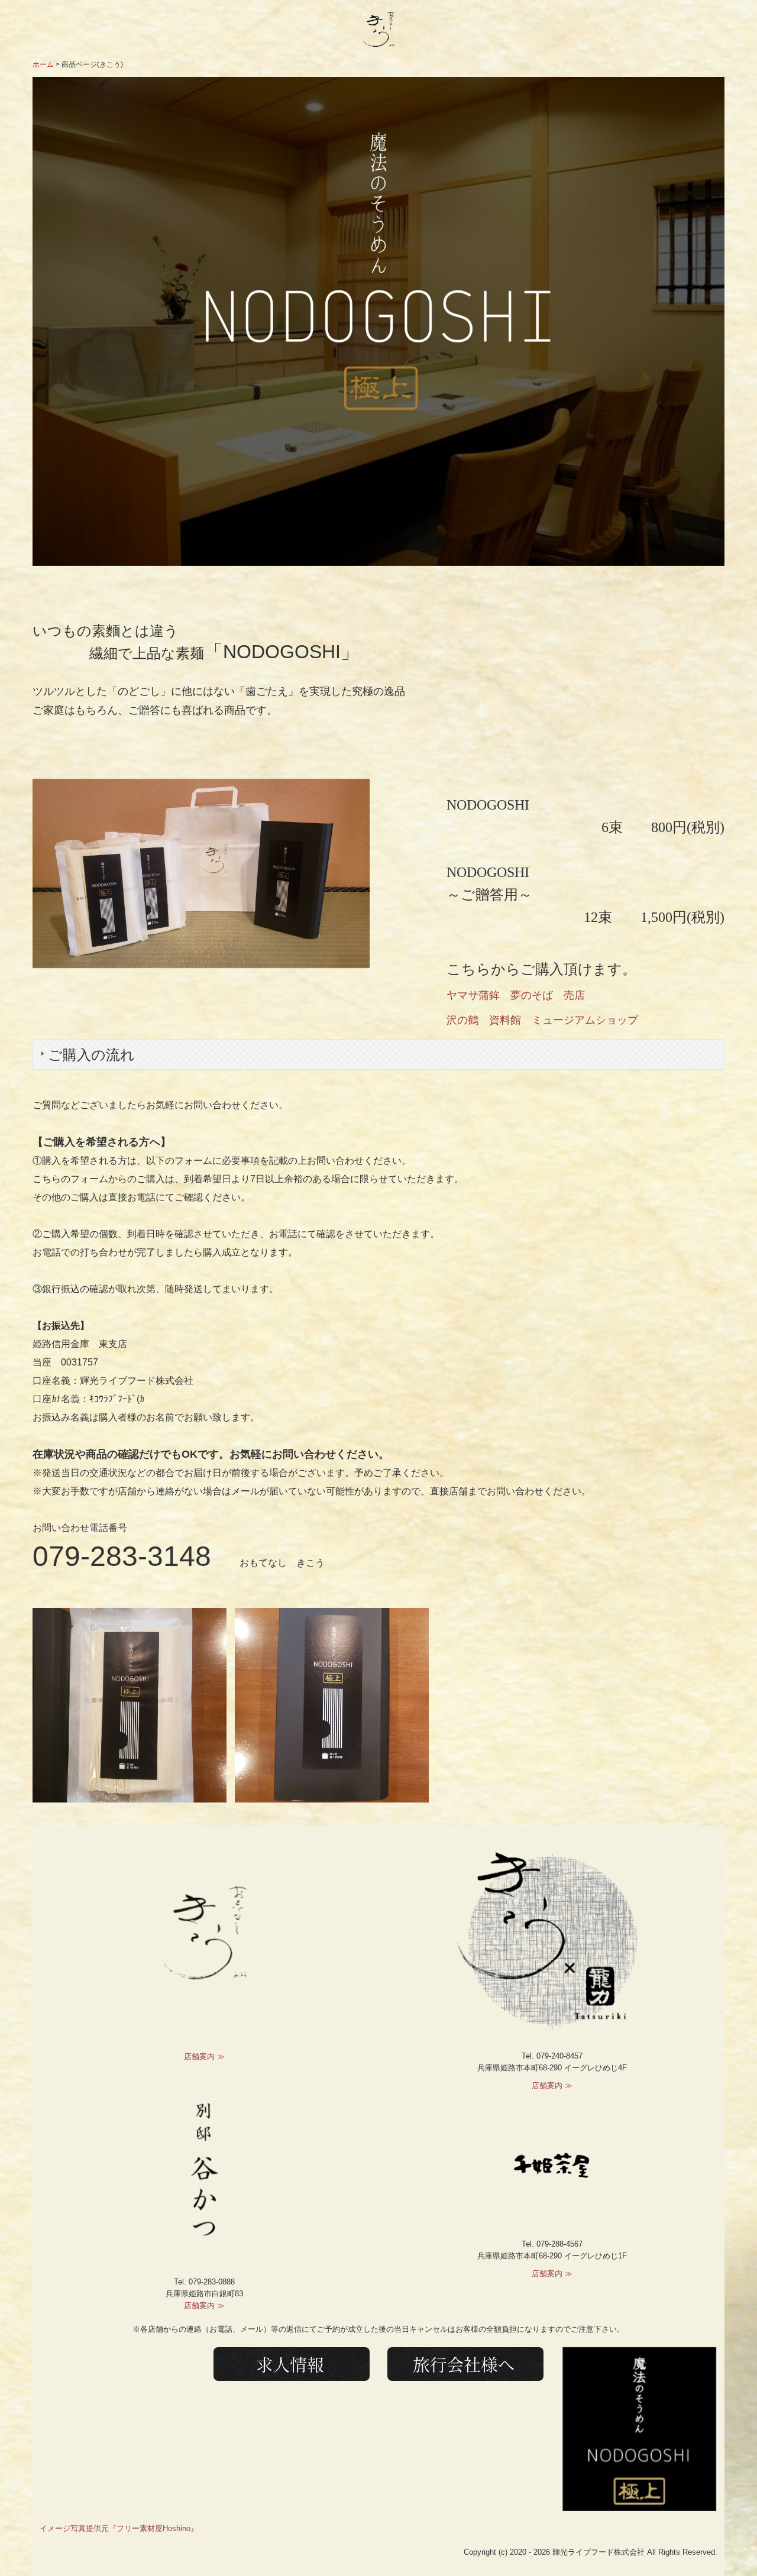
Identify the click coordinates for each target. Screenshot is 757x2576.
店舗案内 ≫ (204, 2056)
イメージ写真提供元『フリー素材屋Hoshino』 (119, 2528)
